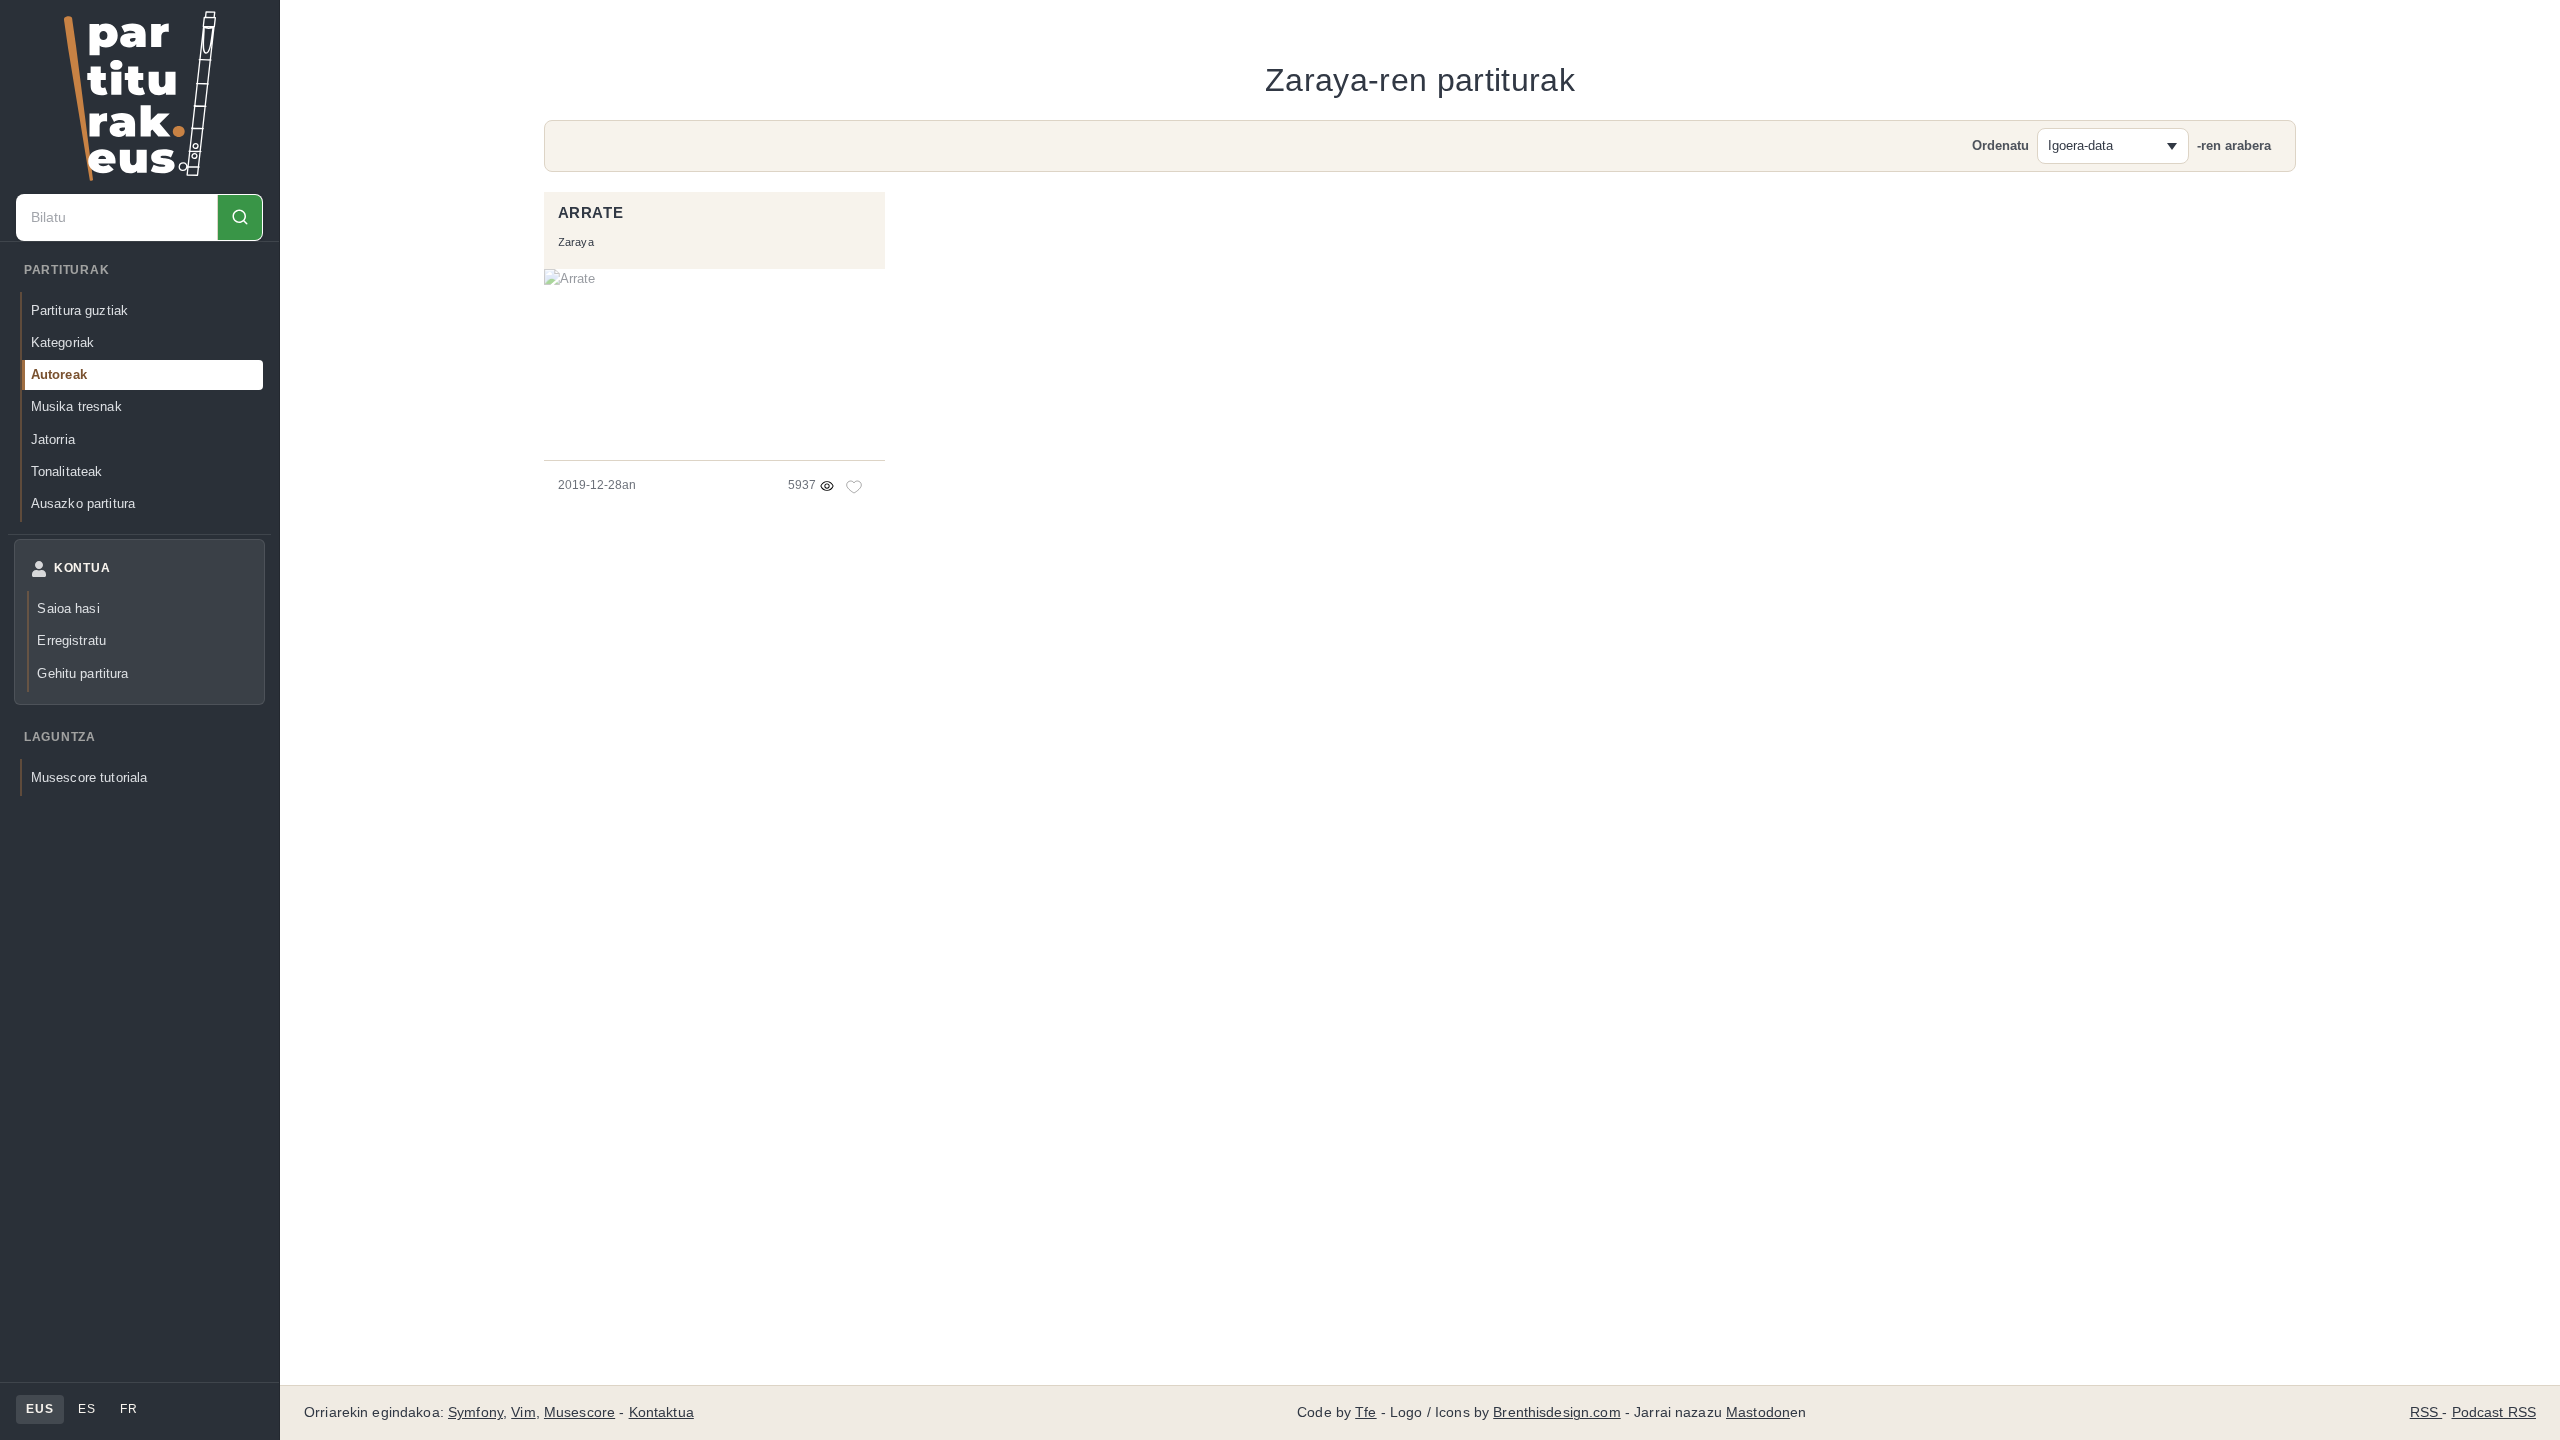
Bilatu (239, 217)
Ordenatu (2000, 145)
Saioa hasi (68, 608)
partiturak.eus (140, 96)
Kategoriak (62, 342)
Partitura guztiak (79, 310)
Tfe (1365, 1412)
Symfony (475, 1412)
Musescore (579, 1412)
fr (128, 1409)
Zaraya (576, 242)
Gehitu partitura (82, 673)
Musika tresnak (76, 406)
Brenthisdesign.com (1556, 1412)
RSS (2426, 1412)
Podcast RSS (2494, 1412)
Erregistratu (71, 640)
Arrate (591, 213)
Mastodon (1758, 1412)
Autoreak (59, 374)
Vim (523, 1412)
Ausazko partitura (83, 503)
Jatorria (53, 439)
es (86, 1409)
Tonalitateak (67, 471)
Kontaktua (661, 1412)
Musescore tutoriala (89, 777)
